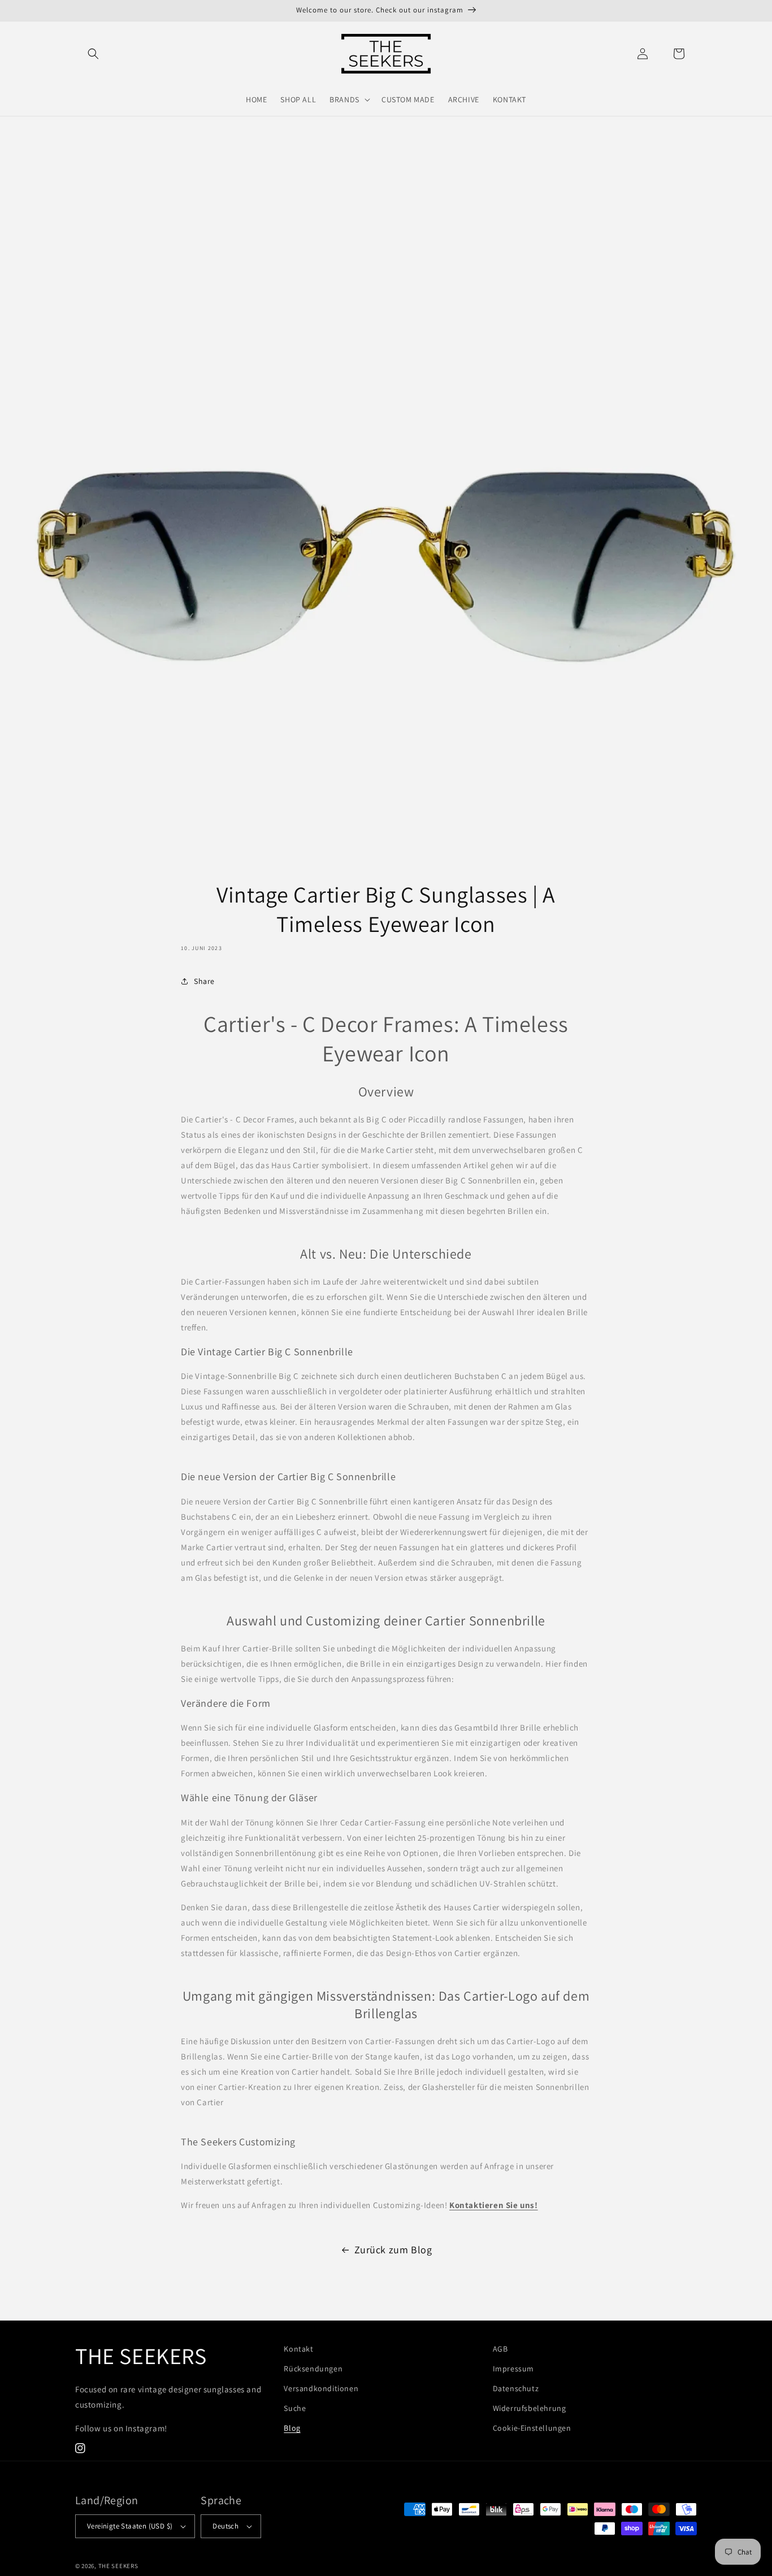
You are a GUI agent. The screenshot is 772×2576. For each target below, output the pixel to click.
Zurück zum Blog (393, 2250)
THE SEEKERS (118, 2566)
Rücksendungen (313, 2369)
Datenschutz (516, 2388)
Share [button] (204, 981)
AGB (500, 2349)
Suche (295, 2408)
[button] (93, 54)
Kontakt (298, 2349)
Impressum (513, 2369)
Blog (292, 2428)
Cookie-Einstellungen (532, 2428)
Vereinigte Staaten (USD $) (130, 2526)
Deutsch (225, 2526)
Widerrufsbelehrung (530, 2408)
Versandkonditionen (321, 2388)
